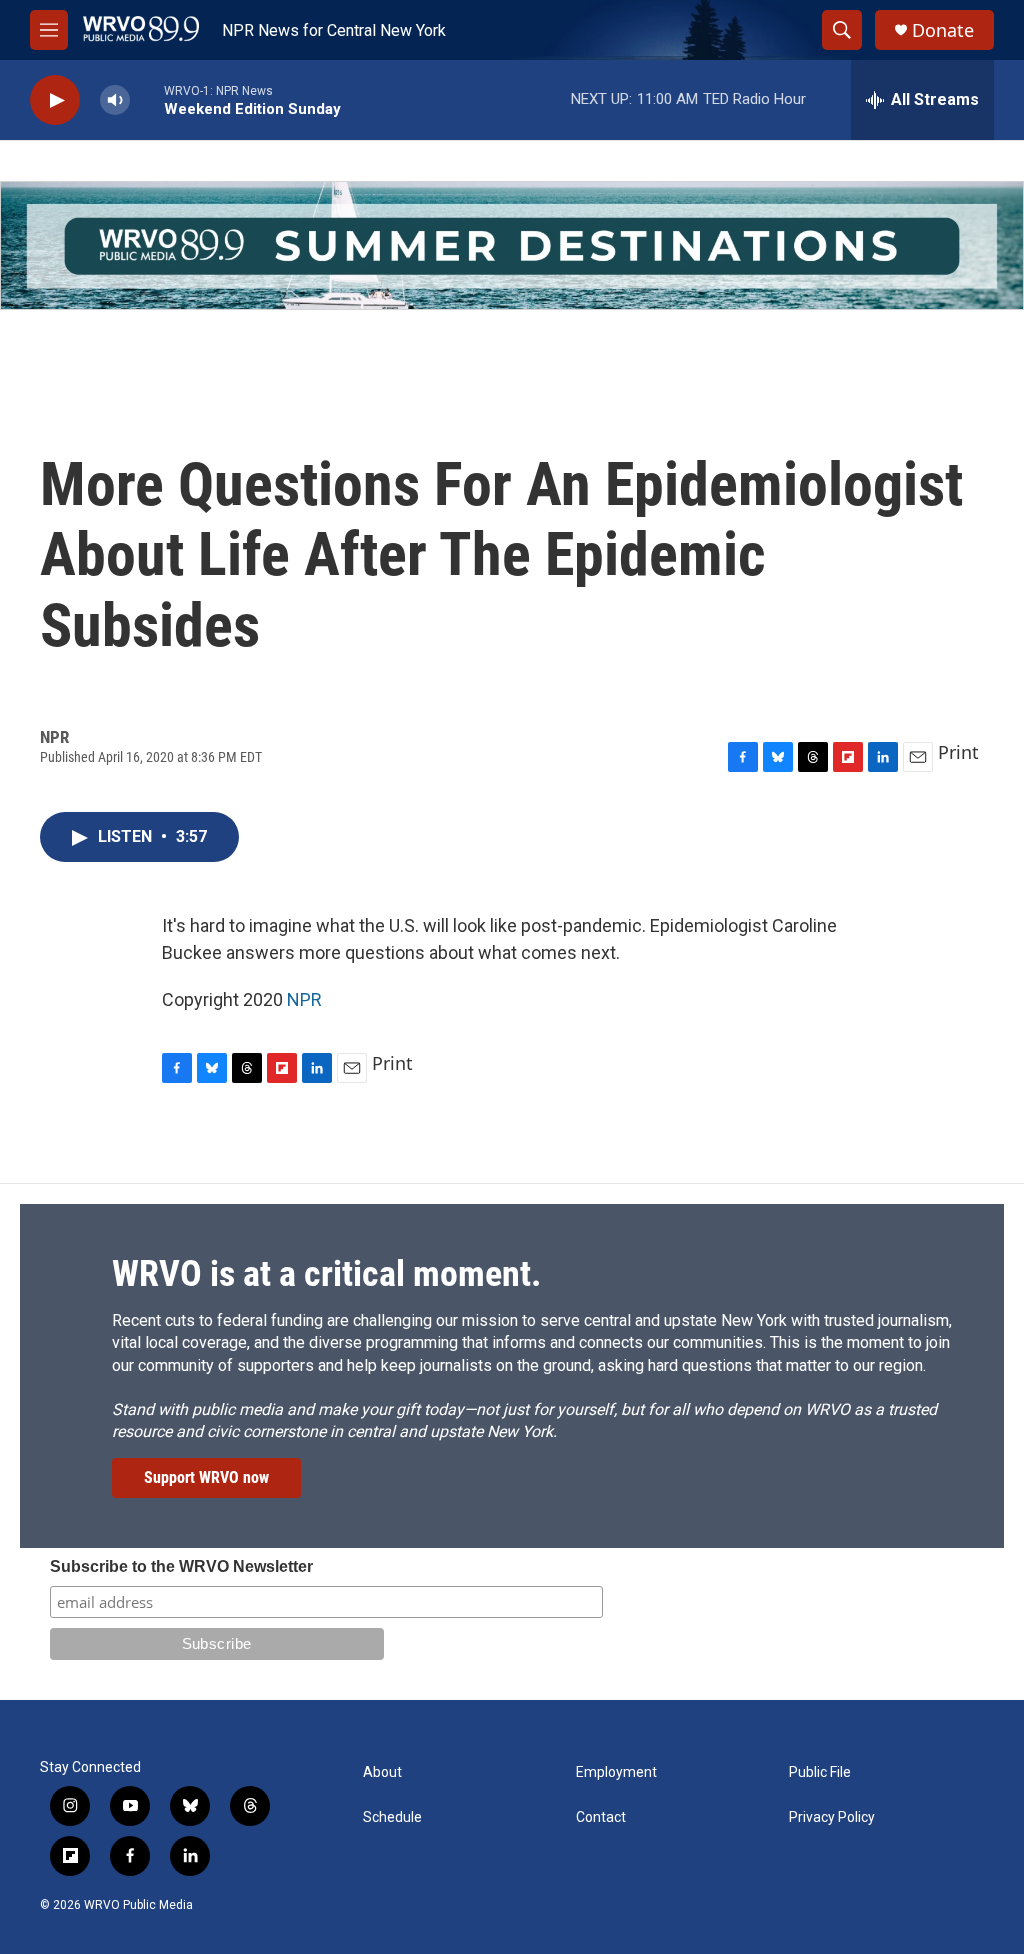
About (382, 1772)
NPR (304, 999)
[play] (55, 100)
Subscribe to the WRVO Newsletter (181, 1566)
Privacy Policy (832, 1817)
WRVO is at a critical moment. (326, 1274)
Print (958, 752)
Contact (601, 1817)
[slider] (147, 99)
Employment (616, 1772)
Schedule (392, 1817)
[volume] (115, 100)
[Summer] (512, 245)
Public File (820, 1772)
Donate (943, 30)
